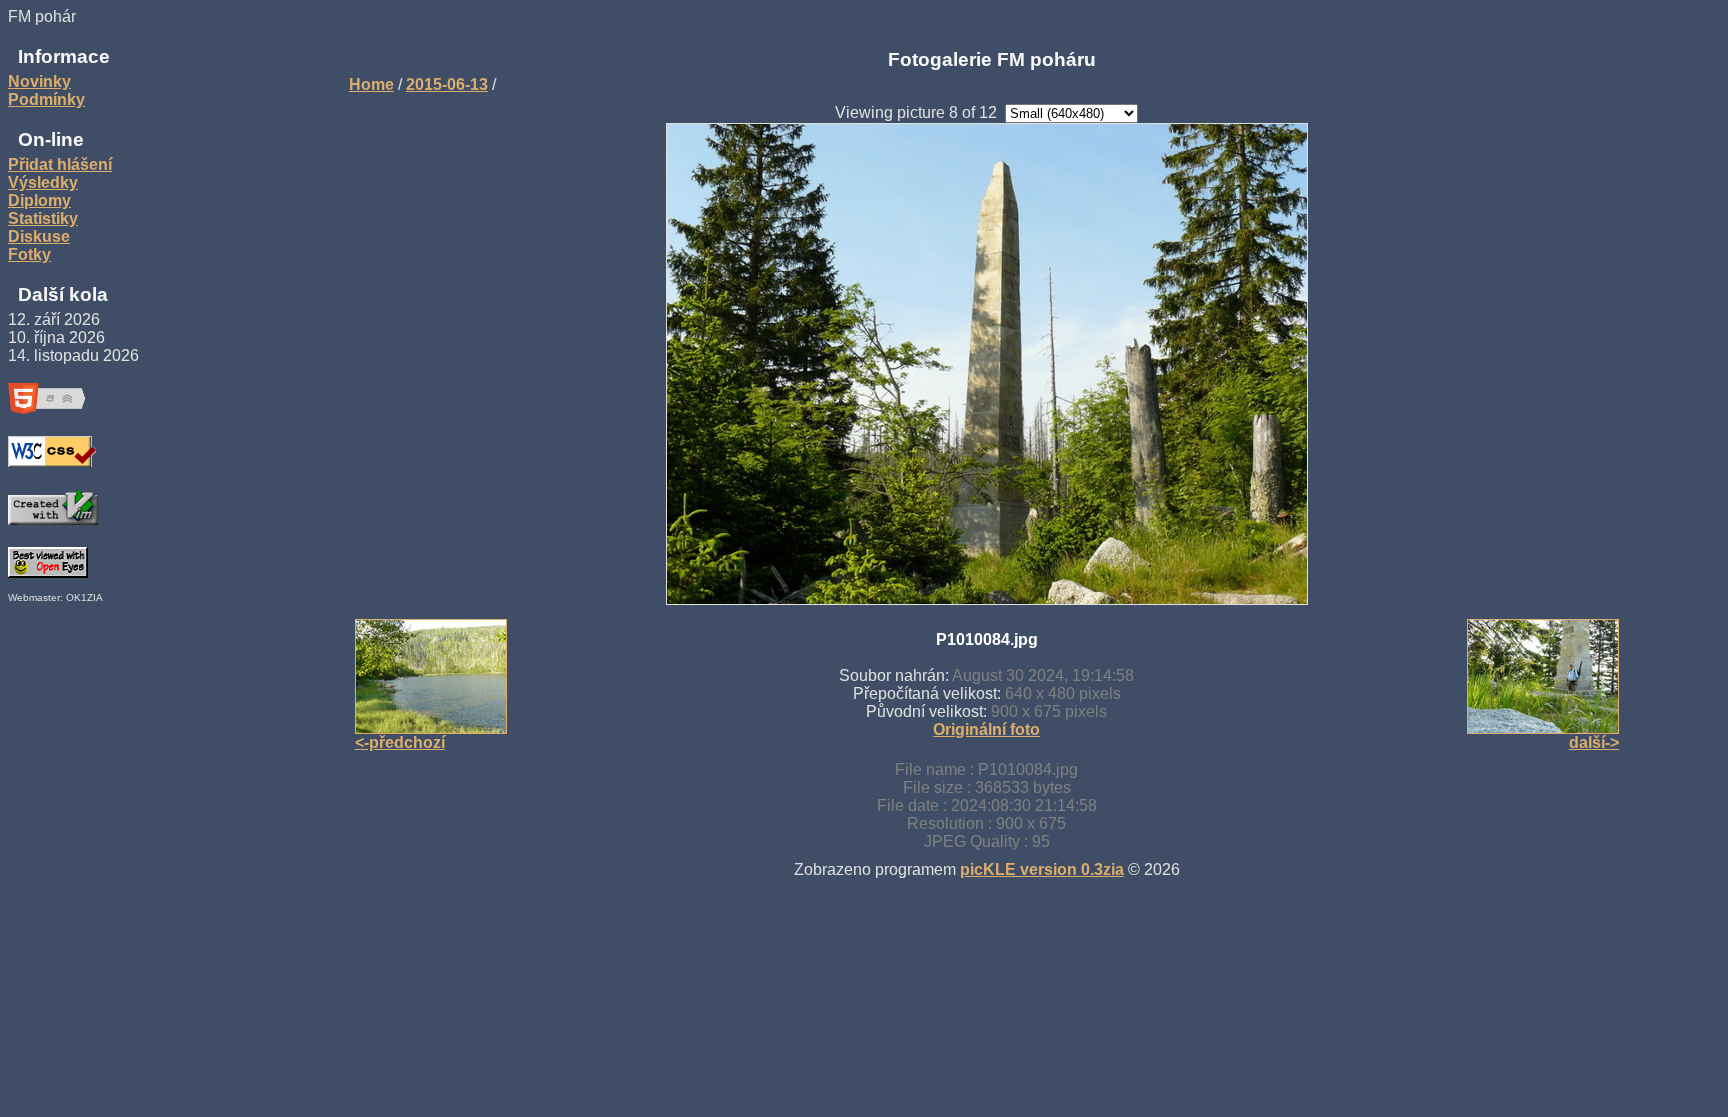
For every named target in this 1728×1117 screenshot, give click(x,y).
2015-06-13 (447, 84)
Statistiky (43, 218)
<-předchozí (400, 742)
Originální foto (986, 729)
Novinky (39, 81)
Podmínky (46, 99)
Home (371, 84)
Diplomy (39, 200)
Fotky (29, 254)
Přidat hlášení (60, 164)
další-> (1594, 742)
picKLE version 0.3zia (1042, 869)
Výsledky (43, 182)
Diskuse (39, 236)
